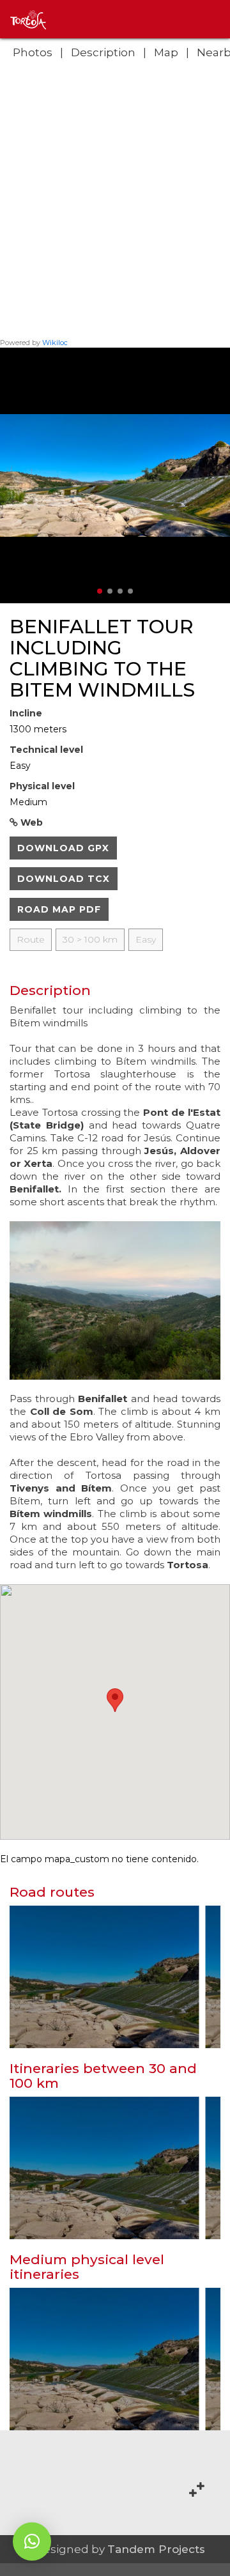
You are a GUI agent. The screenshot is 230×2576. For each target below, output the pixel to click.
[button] (32, 2541)
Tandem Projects (156, 2549)
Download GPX (63, 848)
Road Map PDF (59, 909)
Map (166, 52)
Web (30, 822)
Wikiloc (55, 343)
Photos (33, 52)
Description (103, 52)
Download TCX (64, 879)
